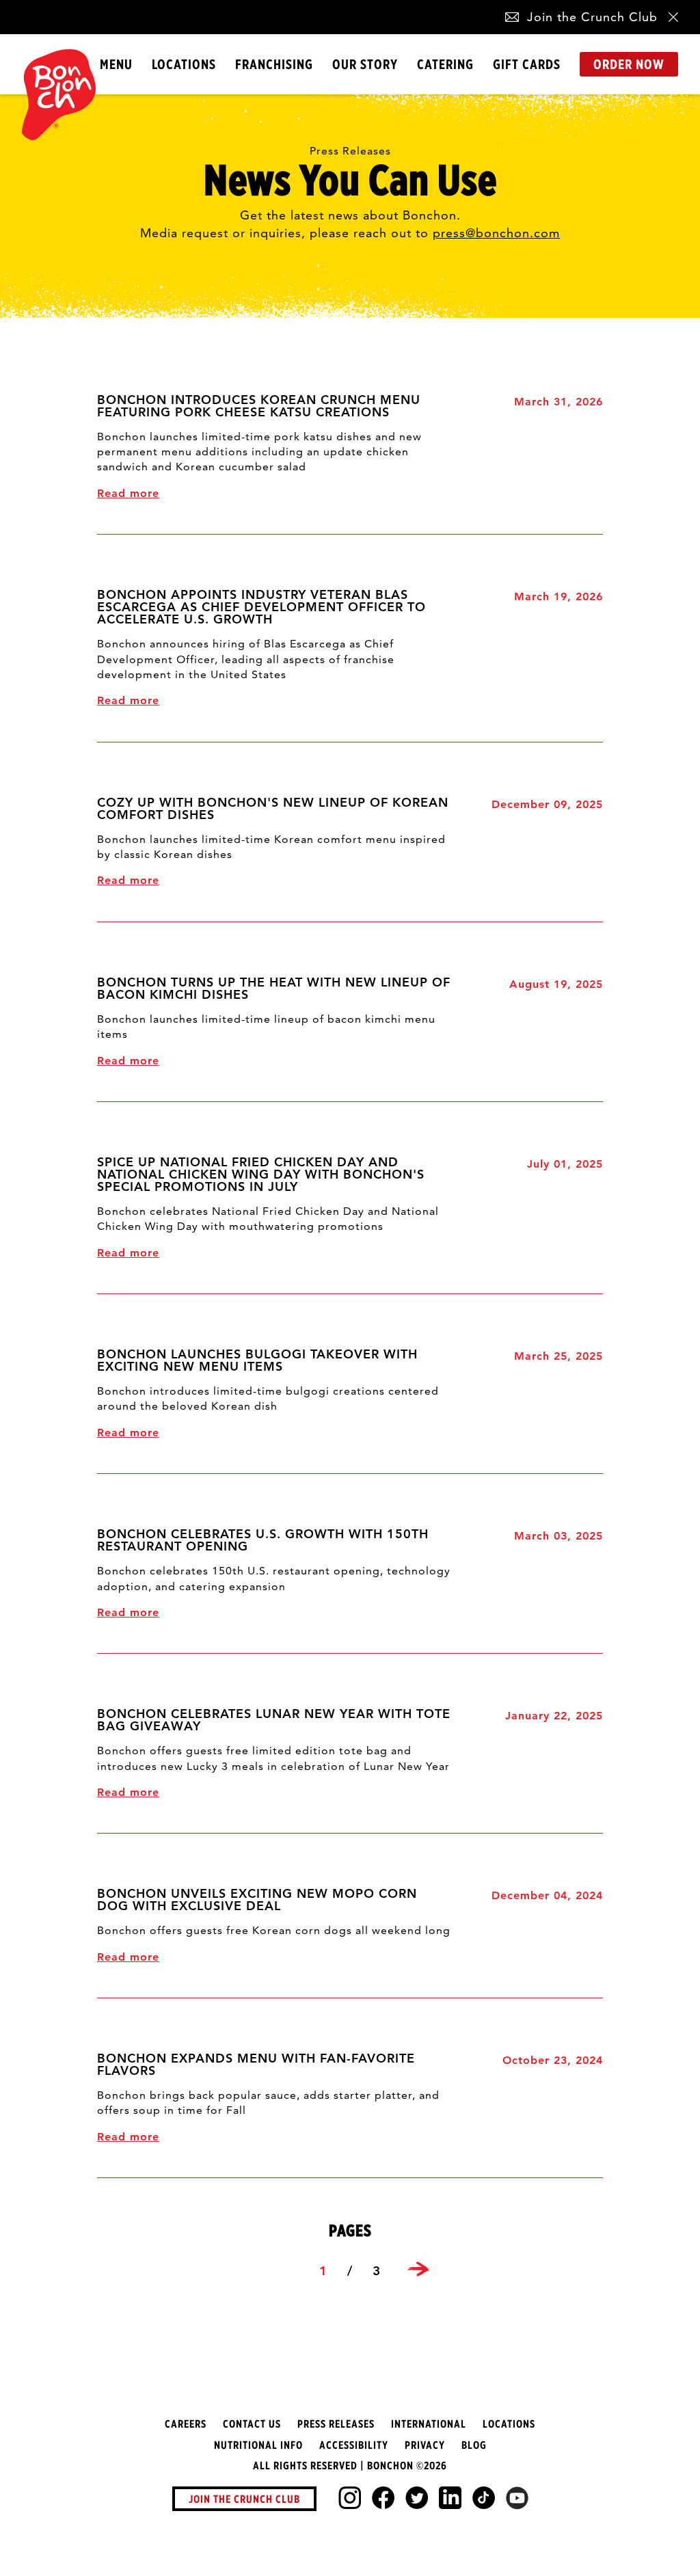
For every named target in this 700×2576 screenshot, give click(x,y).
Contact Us (252, 2424)
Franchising (274, 64)
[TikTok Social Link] (484, 2498)
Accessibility (354, 2445)
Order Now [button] (629, 64)
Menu (116, 64)
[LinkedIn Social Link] (450, 2498)
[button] (512, 17)
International (429, 2424)
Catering (445, 64)
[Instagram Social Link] (350, 2498)
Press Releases (336, 2424)
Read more (128, 493)
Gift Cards (527, 64)
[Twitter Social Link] (417, 2498)
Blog (474, 2445)
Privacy (425, 2445)
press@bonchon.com (496, 233)
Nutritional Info (258, 2445)
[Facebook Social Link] (383, 2498)
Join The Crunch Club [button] (244, 2499)
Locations (184, 64)
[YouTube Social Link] (517, 2498)
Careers (186, 2424)
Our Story (365, 64)
